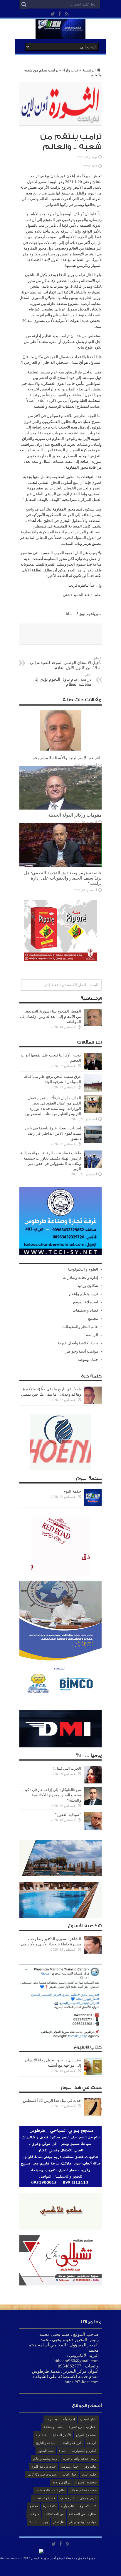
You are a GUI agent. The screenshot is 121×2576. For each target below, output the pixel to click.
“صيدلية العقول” (68, 1815)
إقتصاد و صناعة (53, 2427)
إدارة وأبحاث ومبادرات (80, 1277)
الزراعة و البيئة (72, 2443)
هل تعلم (58, 2522)
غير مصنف (67, 2498)
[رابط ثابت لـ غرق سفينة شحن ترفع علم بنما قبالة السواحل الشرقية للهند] (93, 1090)
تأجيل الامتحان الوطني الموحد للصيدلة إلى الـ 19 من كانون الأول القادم (66, 663)
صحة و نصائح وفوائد (83, 2490)
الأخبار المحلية (62, 2435)
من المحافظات (54, 2514)
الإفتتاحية (42, 2435)
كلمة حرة (49, 2506)
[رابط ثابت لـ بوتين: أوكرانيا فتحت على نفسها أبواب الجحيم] (93, 1069)
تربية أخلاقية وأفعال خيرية (78, 1343)
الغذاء (63, 2451)
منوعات (34, 2514)
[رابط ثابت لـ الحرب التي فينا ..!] (93, 1782)
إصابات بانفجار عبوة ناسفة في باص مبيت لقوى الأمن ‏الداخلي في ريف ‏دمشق (53, 1133)
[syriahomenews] (60, 35)
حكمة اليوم (72, 1491)
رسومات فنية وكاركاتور (42, 2474)
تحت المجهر (46, 2451)
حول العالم (70, 2474)
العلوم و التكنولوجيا (83, 1269)
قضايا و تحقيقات (85, 1310)
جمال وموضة (88, 1359)
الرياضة (92, 1335)
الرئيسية (89, 70)
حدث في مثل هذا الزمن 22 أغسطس (52, 2100)
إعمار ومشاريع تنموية (83, 2427)
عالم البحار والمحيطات (80, 1327)
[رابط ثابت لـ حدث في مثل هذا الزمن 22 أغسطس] (93, 2114)
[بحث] (24, 4)
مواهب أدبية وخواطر (82, 1351)
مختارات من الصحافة (83, 2514)
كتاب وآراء (70, 70)
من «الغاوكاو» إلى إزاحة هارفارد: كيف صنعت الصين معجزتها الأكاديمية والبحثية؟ (52, 1795)
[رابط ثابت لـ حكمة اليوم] (93, 1505)
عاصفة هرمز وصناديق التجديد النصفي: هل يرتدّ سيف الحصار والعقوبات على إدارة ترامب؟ (63, 878)
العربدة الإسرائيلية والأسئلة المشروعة (67, 758)
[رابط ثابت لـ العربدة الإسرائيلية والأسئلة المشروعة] (60, 751)
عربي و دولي (88, 2498)
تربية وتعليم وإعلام (84, 1294)
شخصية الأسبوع (86, 2482)
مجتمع (93, 1318)
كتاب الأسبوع (88, 2506)
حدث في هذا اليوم (44, 2466)
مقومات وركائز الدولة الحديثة (75, 815)
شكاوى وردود (88, 1286)
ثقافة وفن (90, 2466)
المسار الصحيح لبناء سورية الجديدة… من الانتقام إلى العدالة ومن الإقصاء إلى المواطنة (51, 1016)
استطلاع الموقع (86, 1302)
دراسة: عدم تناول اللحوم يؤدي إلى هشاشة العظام (62, 680)
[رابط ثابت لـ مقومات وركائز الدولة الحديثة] (60, 808)
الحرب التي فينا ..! (67, 1768)
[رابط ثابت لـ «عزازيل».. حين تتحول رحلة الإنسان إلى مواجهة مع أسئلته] (93, 2074)
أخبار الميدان (88, 2419)
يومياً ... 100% (39, 2522)
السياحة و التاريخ (47, 2443)
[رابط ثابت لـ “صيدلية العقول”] (93, 1828)
